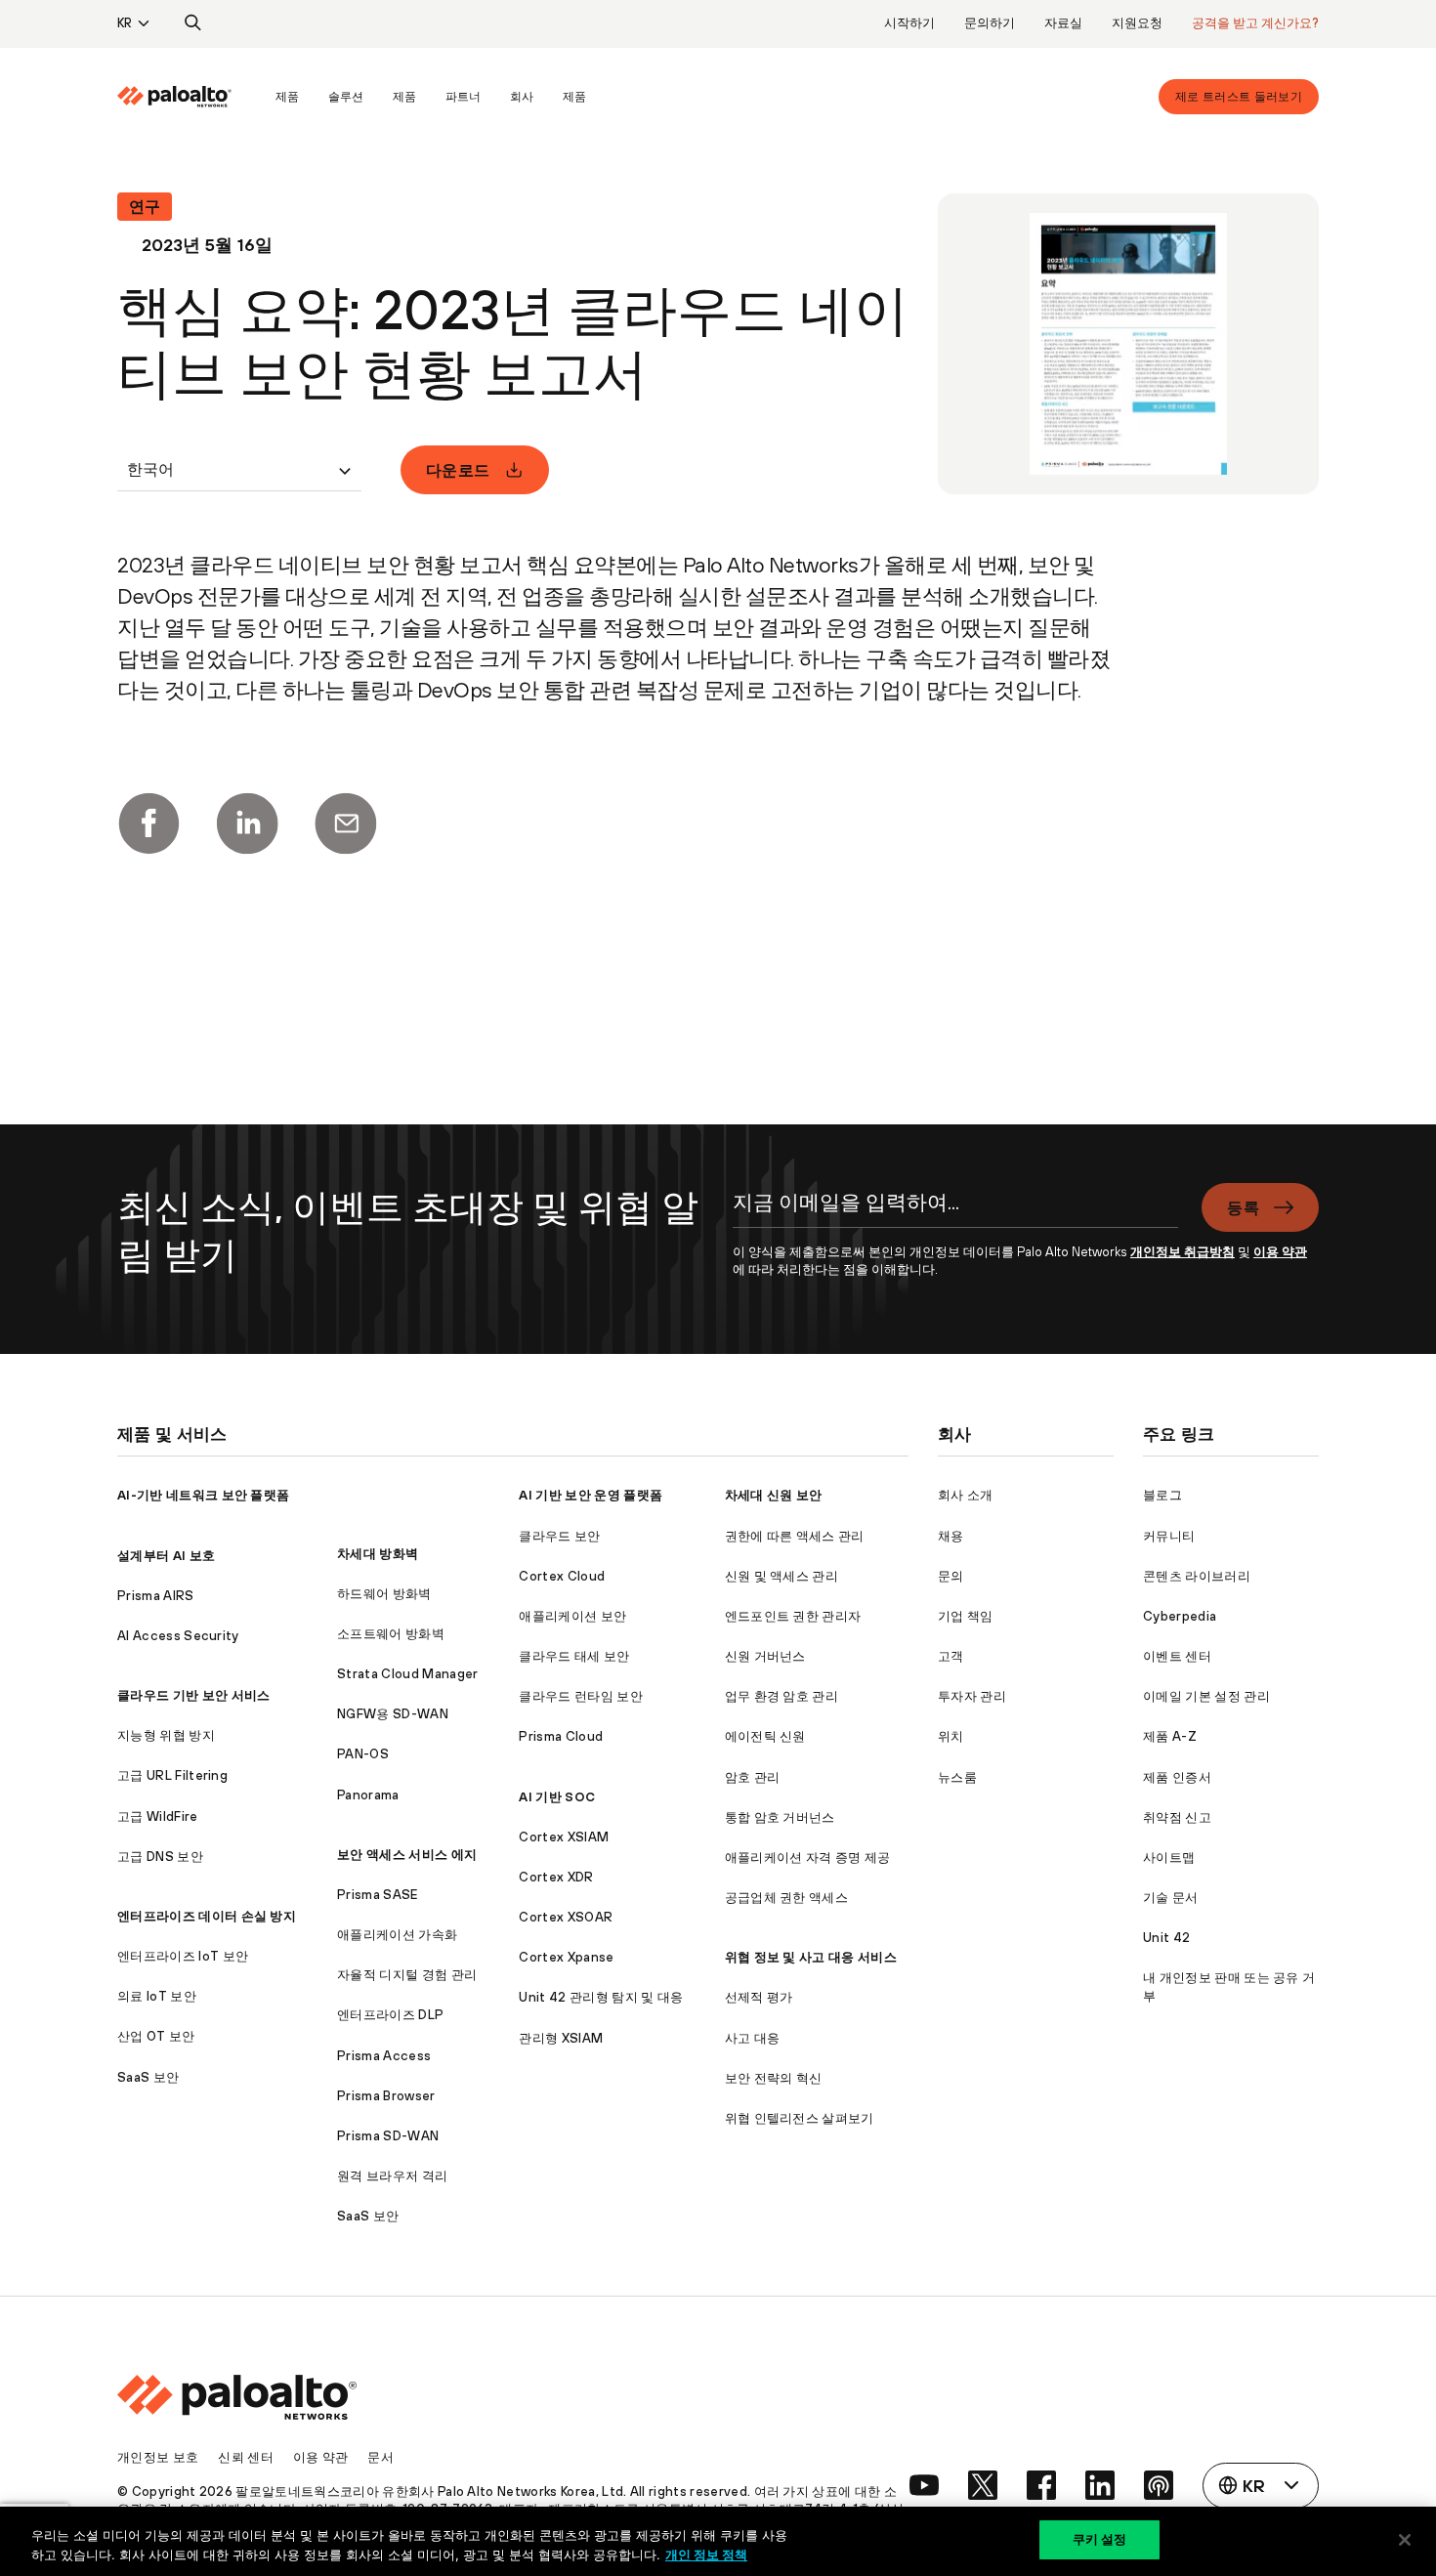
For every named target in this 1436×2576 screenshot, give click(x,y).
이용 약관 (1280, 1252)
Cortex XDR (556, 1877)
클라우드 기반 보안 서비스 (193, 1695)
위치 (951, 1736)
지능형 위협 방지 (166, 1735)
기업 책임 (966, 1616)
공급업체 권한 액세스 (787, 1898)
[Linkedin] (247, 823)
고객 (951, 1656)
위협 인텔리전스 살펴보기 (800, 2118)
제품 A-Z (1170, 1736)
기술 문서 (1171, 1898)
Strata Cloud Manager (407, 1674)
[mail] (346, 823)
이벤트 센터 (1177, 1656)
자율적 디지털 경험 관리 (407, 1975)
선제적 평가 (759, 1997)
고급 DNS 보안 (160, 1857)
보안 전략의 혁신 (774, 2078)
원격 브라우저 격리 (392, 2176)
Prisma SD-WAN (388, 2136)
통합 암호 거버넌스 (780, 1817)
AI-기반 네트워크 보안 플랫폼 (203, 1495)
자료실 (1063, 23)
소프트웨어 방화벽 (391, 1634)
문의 (951, 1576)
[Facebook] (148, 823)
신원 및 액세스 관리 (782, 1576)
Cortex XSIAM (564, 1837)
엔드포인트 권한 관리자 (793, 1616)
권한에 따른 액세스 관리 (795, 1536)
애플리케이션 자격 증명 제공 (808, 1858)
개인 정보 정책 (706, 2555)
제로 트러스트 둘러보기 (1239, 97)
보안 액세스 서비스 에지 (407, 1855)
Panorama (368, 1795)
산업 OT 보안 (156, 2036)
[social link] (924, 2485)
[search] (193, 23)
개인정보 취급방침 (1183, 1252)
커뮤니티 (1169, 1536)
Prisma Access (384, 2056)
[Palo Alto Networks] (174, 97)
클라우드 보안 (559, 1536)
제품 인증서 (1177, 1777)
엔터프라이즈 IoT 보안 (183, 1956)
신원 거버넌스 (765, 1656)
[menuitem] (189, 97)
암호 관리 (753, 1777)
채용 (951, 1536)
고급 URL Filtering (172, 1775)
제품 (287, 97)
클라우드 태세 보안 (574, 1656)
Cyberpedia (1180, 1616)
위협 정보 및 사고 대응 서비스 (811, 1957)
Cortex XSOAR (566, 1917)
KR (125, 23)
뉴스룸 (957, 1777)
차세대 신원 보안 (774, 1495)
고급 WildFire (158, 1816)
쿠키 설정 (1100, 2539)
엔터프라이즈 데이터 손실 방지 (207, 1916)
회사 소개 (966, 1495)
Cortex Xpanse (566, 1957)
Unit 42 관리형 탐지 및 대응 (601, 1997)
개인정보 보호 (158, 2457)
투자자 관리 (972, 1696)
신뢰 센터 (246, 2457)
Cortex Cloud (562, 1576)
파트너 (463, 97)
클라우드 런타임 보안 (581, 1696)
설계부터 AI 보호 (166, 1556)
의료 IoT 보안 (157, 1996)
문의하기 (990, 23)
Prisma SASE (378, 1895)
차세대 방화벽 (378, 1554)
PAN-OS (363, 1754)
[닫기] (1405, 2540)
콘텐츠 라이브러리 (1197, 1576)
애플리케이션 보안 (572, 1616)
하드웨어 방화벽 (384, 1594)
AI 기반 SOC (557, 1797)
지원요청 (1137, 23)
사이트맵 (1169, 1858)
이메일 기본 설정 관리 (1206, 1696)
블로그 (1162, 1495)
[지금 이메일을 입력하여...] (955, 1213)
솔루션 (346, 97)
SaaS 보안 (148, 2077)
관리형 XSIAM (561, 2038)
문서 (380, 2457)
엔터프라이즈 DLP (390, 2015)
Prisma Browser (386, 2096)
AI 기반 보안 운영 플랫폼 (591, 1495)
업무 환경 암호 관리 (782, 1696)
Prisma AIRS (156, 1596)
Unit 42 (1166, 1938)
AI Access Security (178, 1636)
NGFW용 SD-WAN (393, 1714)
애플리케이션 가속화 (397, 1935)
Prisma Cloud (561, 1736)
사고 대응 (753, 2038)
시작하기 (909, 23)
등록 (1243, 1207)
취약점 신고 (1177, 1817)
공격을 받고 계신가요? (1255, 23)
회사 (522, 97)
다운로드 (458, 470)
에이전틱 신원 (765, 1736)
